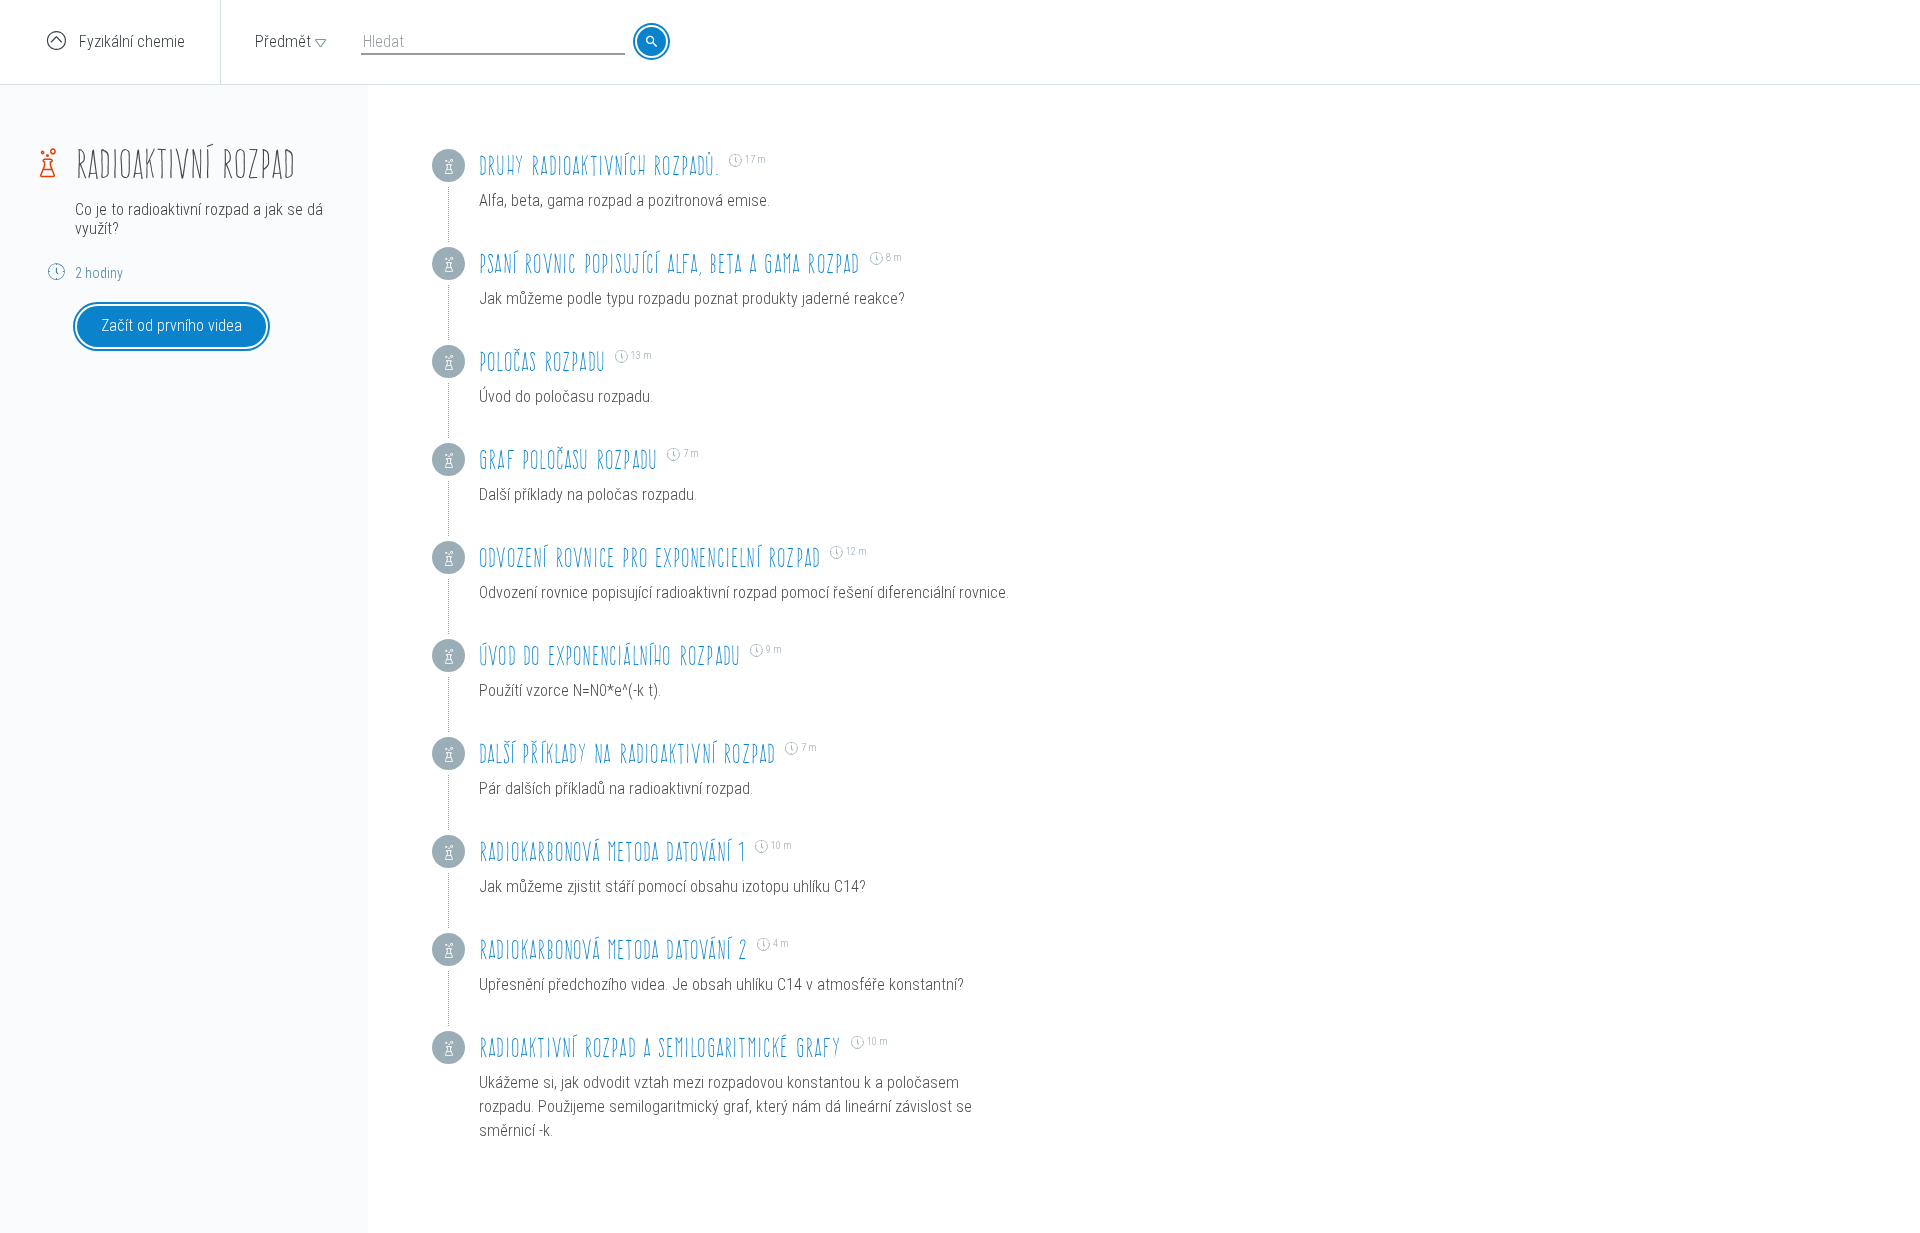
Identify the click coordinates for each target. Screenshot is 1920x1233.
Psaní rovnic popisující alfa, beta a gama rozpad (669, 263)
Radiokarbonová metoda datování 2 (613, 949)
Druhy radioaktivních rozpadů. (599, 165)
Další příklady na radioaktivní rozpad (627, 753)
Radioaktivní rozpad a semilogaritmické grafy (660, 1047)
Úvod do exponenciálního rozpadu (609, 655)
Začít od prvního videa (171, 325)
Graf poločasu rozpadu (568, 459)
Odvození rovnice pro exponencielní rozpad (649, 557)
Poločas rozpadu (542, 361)
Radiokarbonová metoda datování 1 (612, 851)
